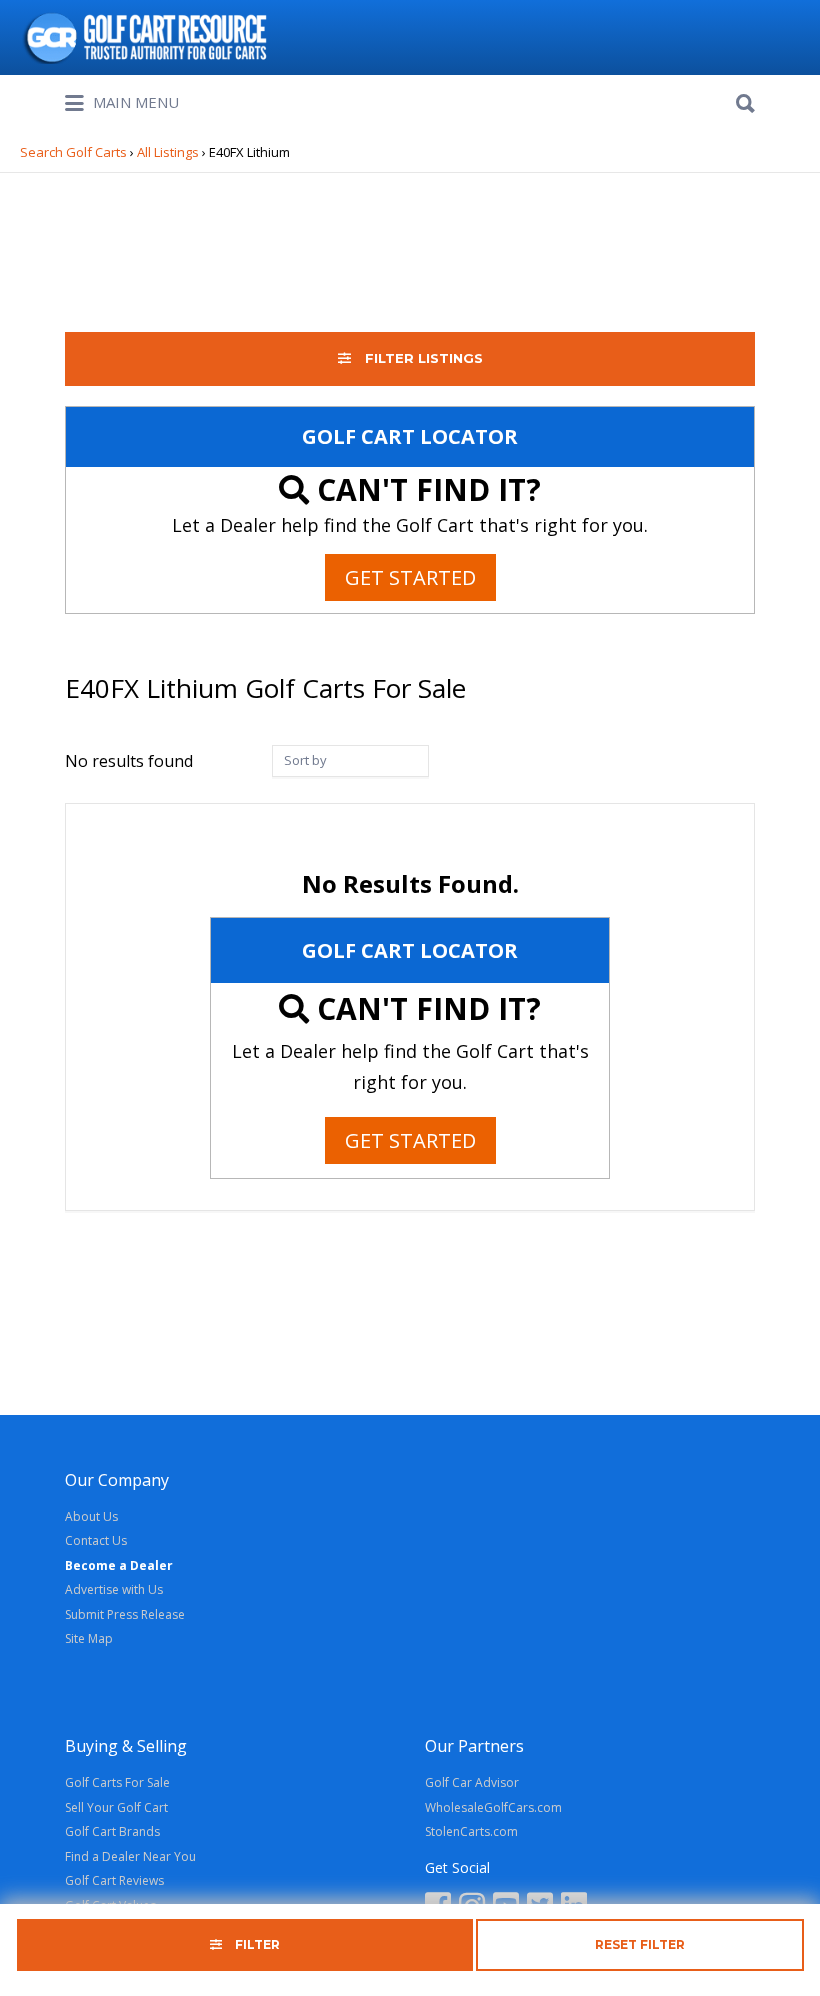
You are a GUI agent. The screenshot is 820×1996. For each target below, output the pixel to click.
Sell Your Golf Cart (116, 1807)
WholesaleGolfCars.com (493, 1807)
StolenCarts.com (471, 1831)
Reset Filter (640, 1944)
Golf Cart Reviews (114, 1880)
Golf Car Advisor (472, 1782)
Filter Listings (422, 358)
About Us (91, 1516)
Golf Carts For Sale (117, 1782)
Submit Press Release (125, 1614)
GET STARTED (410, 577)
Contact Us (96, 1540)
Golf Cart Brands (112, 1831)
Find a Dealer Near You (130, 1856)
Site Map (89, 1638)
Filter (256, 1944)
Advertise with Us (114, 1589)
